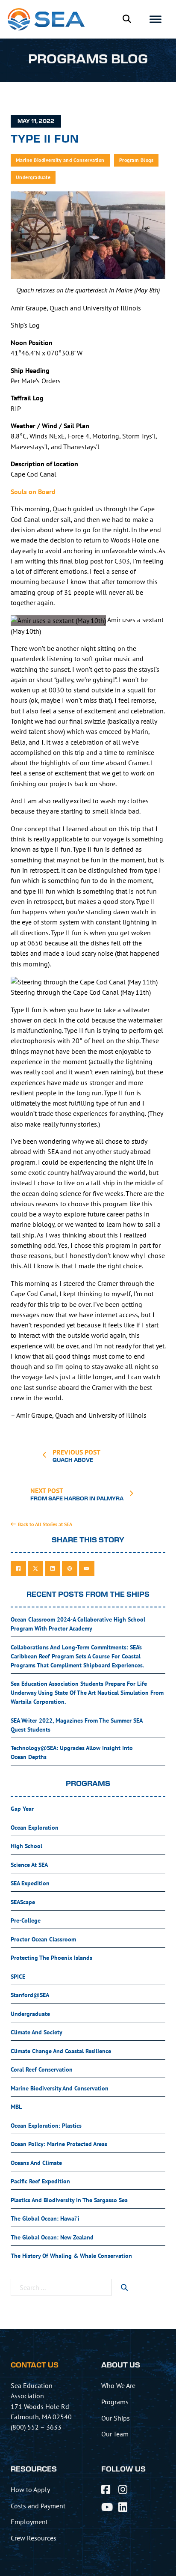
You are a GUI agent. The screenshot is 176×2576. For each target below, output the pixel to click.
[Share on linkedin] (53, 1568)
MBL (16, 2107)
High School (26, 1846)
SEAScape (23, 1902)
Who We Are (118, 2385)
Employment (29, 2522)
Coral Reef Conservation (42, 2069)
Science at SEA (29, 1865)
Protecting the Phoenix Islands (51, 1958)
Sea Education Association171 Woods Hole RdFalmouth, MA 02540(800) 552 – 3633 (41, 2406)
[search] (124, 2287)
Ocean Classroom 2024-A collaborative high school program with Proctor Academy (78, 1624)
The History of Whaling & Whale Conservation (71, 2256)
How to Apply (30, 2490)
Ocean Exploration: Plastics (46, 2126)
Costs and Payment (38, 2506)
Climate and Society (37, 2032)
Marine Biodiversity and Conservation (60, 160)
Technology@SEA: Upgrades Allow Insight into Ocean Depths (72, 1752)
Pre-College (26, 1920)
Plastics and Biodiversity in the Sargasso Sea (69, 2200)
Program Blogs (136, 160)
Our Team (115, 2434)
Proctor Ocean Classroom (43, 1939)
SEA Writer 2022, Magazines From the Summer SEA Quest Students (77, 1725)
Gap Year (22, 1809)
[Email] (87, 1568)
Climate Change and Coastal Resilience (61, 2051)
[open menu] (155, 19)
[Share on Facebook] (18, 1568)
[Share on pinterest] (70, 1568)
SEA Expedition (30, 1883)
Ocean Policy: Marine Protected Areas (59, 2144)
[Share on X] (35, 1568)
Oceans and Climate (36, 2163)
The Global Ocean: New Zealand (52, 2237)
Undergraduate (33, 177)
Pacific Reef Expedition (40, 2181)
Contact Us (35, 2365)
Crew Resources (34, 2538)
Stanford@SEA (30, 1995)
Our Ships (116, 2418)
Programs (115, 2402)
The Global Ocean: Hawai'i (45, 2218)
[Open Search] (127, 19)
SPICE (18, 1977)
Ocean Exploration (35, 1828)
